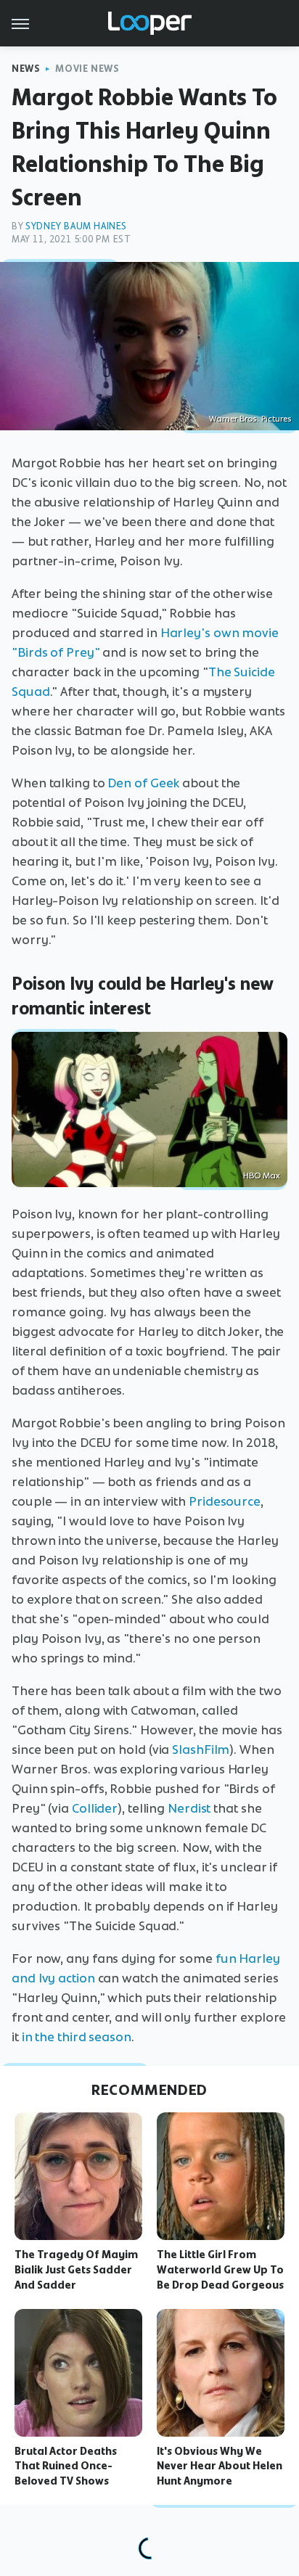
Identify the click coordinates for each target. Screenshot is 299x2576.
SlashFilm (201, 1750)
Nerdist (189, 1808)
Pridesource (225, 1501)
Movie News (87, 69)
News (26, 69)
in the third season (77, 2037)
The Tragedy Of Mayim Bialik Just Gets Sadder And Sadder (76, 2270)
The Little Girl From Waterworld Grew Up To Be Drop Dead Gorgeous (220, 2270)
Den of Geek (143, 783)
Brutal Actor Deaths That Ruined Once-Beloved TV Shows (66, 2466)
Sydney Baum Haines (76, 226)
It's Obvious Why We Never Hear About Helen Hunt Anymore (220, 2466)
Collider (95, 1808)
